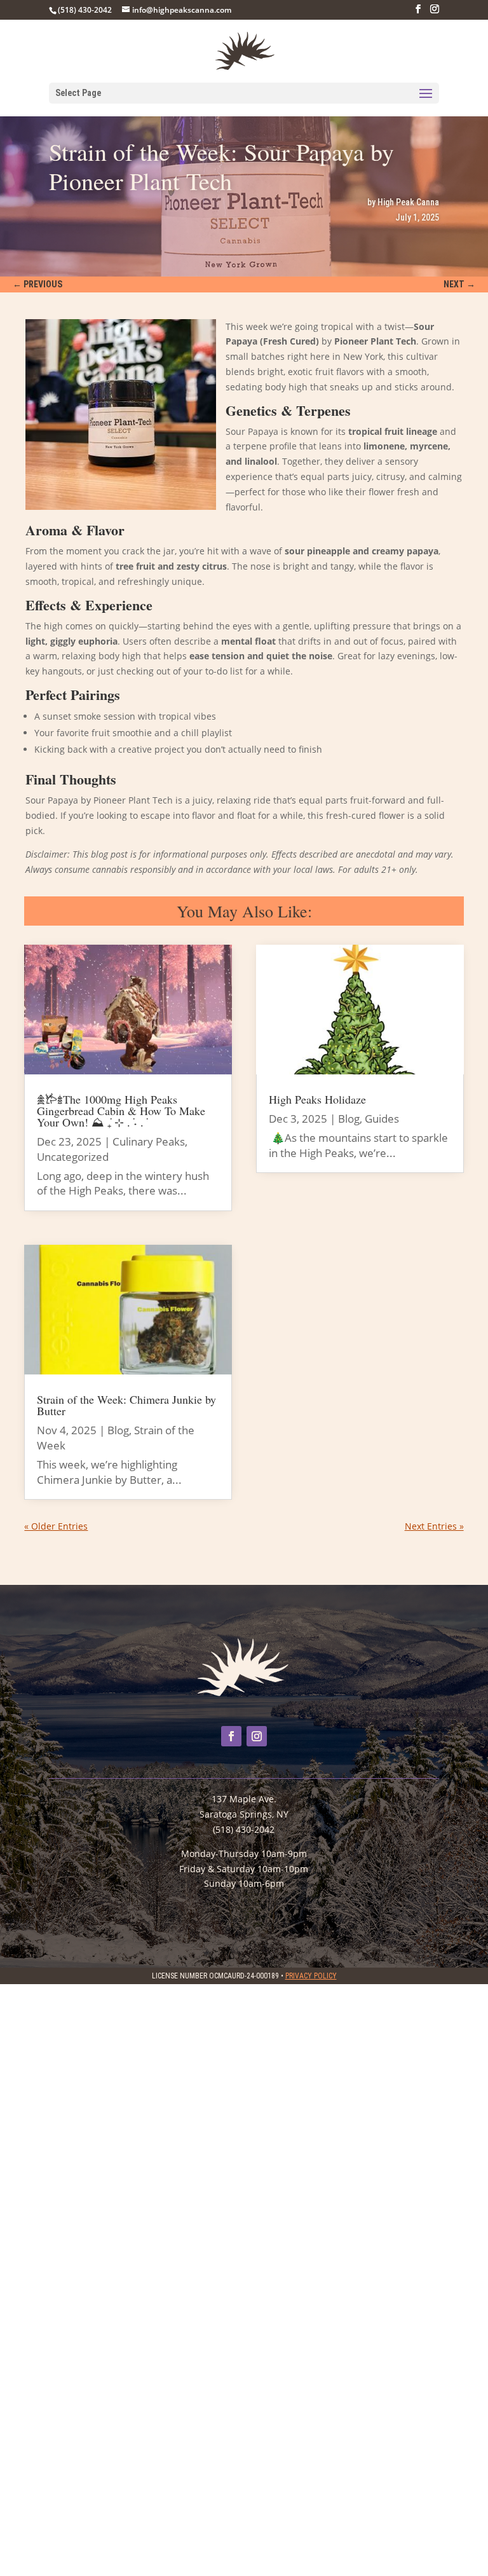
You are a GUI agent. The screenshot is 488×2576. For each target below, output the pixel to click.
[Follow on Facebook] (231, 1736)
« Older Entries (56, 1526)
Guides (382, 1119)
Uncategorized (73, 1157)
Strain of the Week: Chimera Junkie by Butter (126, 1405)
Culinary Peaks (149, 1141)
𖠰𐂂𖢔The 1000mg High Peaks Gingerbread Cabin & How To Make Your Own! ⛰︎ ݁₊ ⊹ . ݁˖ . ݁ (121, 1111)
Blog (118, 1430)
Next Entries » (434, 1526)
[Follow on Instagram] (257, 1736)
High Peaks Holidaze (317, 1099)
